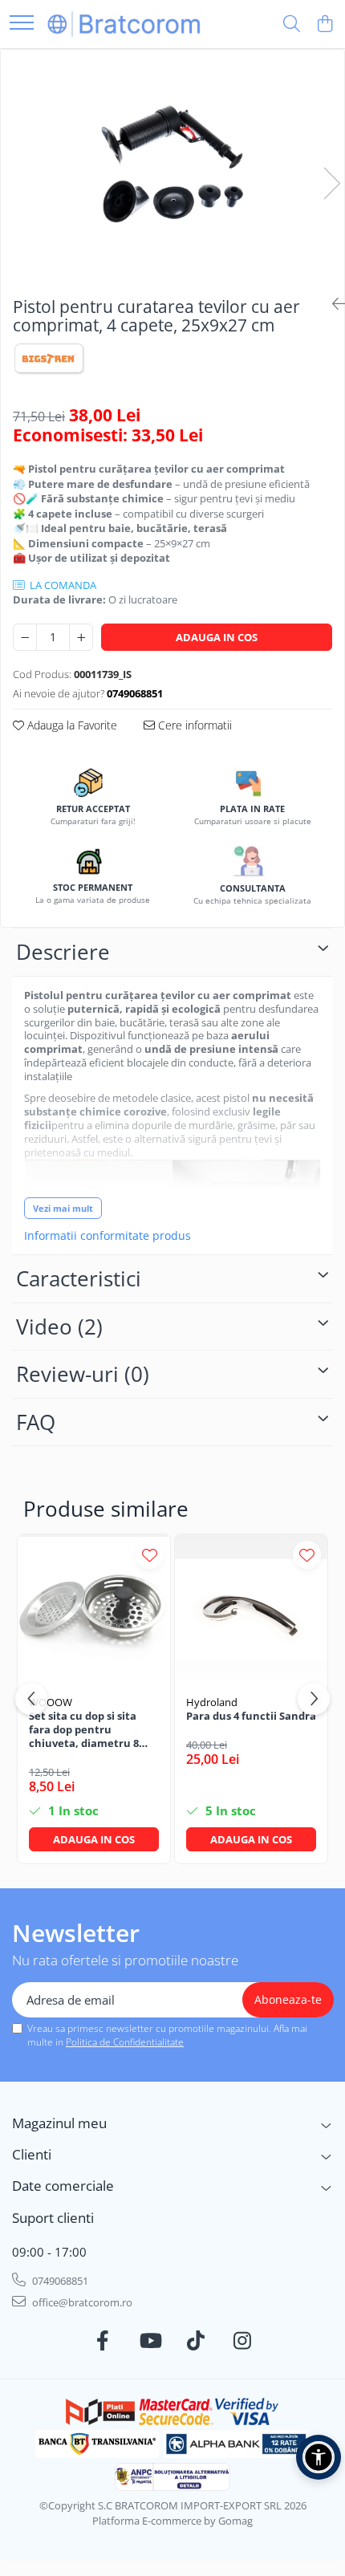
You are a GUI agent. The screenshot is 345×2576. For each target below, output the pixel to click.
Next (331, 183)
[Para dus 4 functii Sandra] (251, 1611)
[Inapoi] (332, 304)
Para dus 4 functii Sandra (251, 1716)
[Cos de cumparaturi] (325, 24)
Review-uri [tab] (83, 1374)
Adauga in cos (217, 637)
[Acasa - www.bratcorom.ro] (124, 24)
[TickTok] (196, 2341)
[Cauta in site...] (292, 24)
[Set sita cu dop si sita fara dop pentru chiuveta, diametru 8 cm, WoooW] (94, 1611)
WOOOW (51, 1702)
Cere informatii (193, 725)
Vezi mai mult (63, 1208)
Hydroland (212, 1702)
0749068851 (59, 2281)
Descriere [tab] (63, 952)
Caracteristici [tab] (79, 1278)
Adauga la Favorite (71, 725)
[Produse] (22, 24)
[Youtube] (150, 2341)
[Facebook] (103, 2341)
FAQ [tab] (36, 1422)
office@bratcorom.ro (81, 2302)
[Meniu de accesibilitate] (319, 2457)
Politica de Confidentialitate (125, 2042)
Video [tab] (59, 1327)
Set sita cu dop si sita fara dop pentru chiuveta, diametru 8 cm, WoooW (84, 1730)
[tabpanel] (172, 167)
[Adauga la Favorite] (150, 1555)
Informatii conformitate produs (108, 1236)
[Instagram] (243, 2341)
